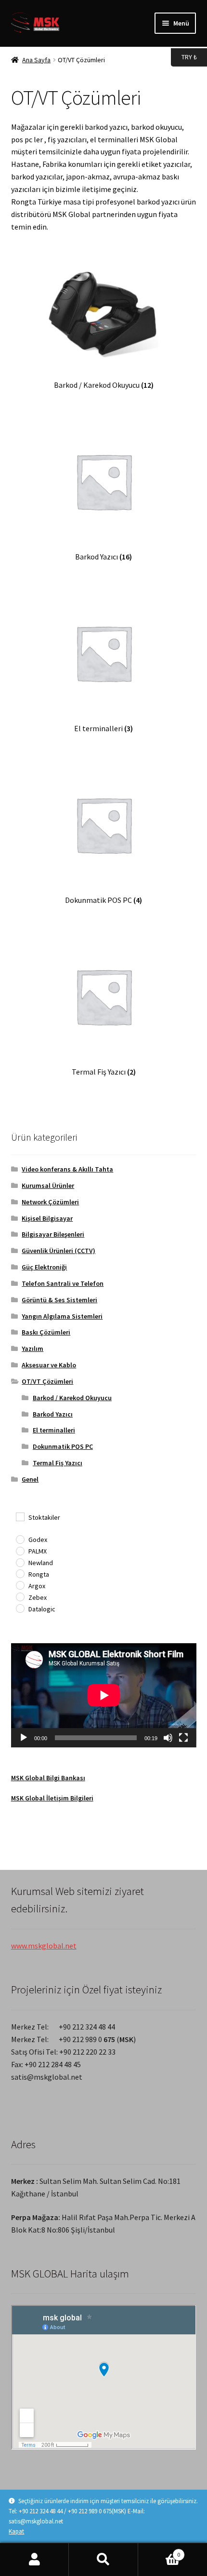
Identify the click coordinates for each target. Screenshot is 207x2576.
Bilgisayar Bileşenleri (53, 1234)
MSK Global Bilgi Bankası (48, 1778)
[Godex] (20, 1539)
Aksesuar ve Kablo (49, 1365)
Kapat (16, 2531)
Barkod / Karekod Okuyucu (72, 1398)
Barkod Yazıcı (53, 1414)
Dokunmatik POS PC (63, 1446)
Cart (159, 2551)
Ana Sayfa (36, 60)
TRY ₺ (184, 57)
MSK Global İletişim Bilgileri (52, 1798)
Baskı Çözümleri (46, 1332)
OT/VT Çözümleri (47, 1381)
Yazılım (32, 1349)
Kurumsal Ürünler (48, 1186)
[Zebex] (20, 1596)
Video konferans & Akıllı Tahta (67, 1169)
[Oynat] (24, 1738)
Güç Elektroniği (44, 1267)
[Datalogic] (20, 1608)
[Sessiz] (168, 1738)
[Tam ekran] (183, 1738)
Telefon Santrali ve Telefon (63, 1283)
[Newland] (20, 1562)
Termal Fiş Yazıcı (58, 1463)
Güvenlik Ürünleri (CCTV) (58, 1251)
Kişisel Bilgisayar (47, 1218)
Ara (103, 2560)
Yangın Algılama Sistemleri (62, 1316)
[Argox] (20, 1585)
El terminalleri (54, 1430)
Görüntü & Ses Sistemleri (59, 1300)
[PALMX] (20, 1551)
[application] (104, 1695)
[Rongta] (20, 1573)
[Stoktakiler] (20, 1516)
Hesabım (34, 2560)
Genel (30, 1479)
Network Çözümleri (50, 1202)
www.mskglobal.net (44, 1946)
